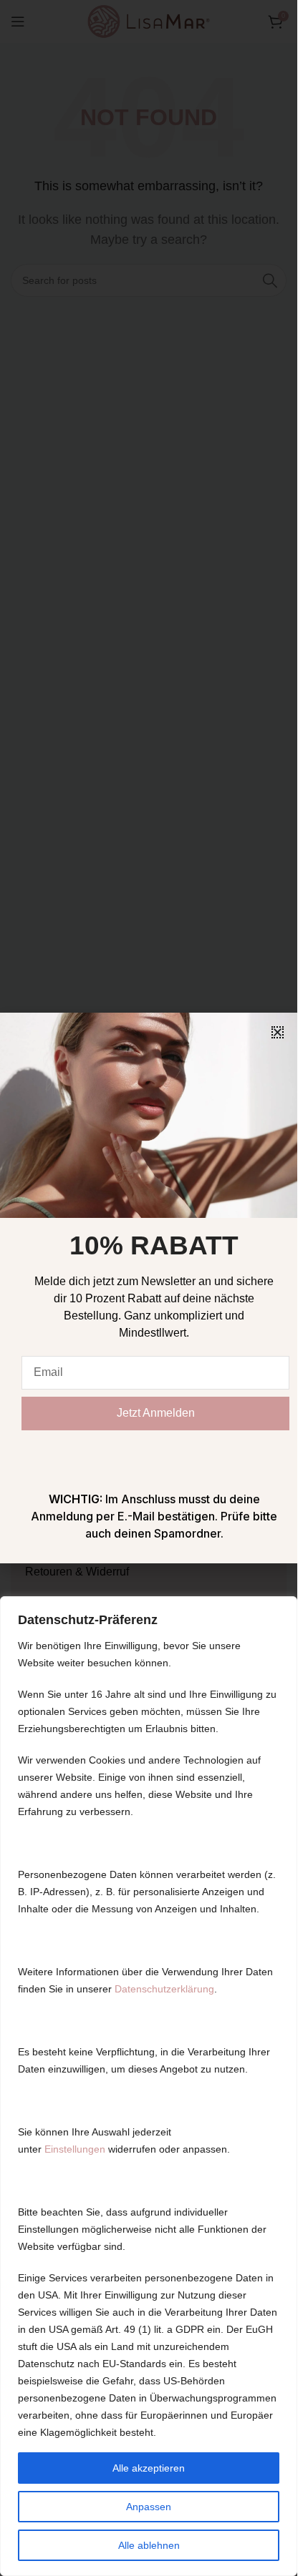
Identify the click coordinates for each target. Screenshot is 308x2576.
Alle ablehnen (149, 2545)
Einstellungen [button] (75, 2149)
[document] (149, 1288)
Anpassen (149, 2507)
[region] (149, 2086)
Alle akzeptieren (149, 2468)
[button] (278, 1032)
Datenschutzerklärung (164, 1989)
